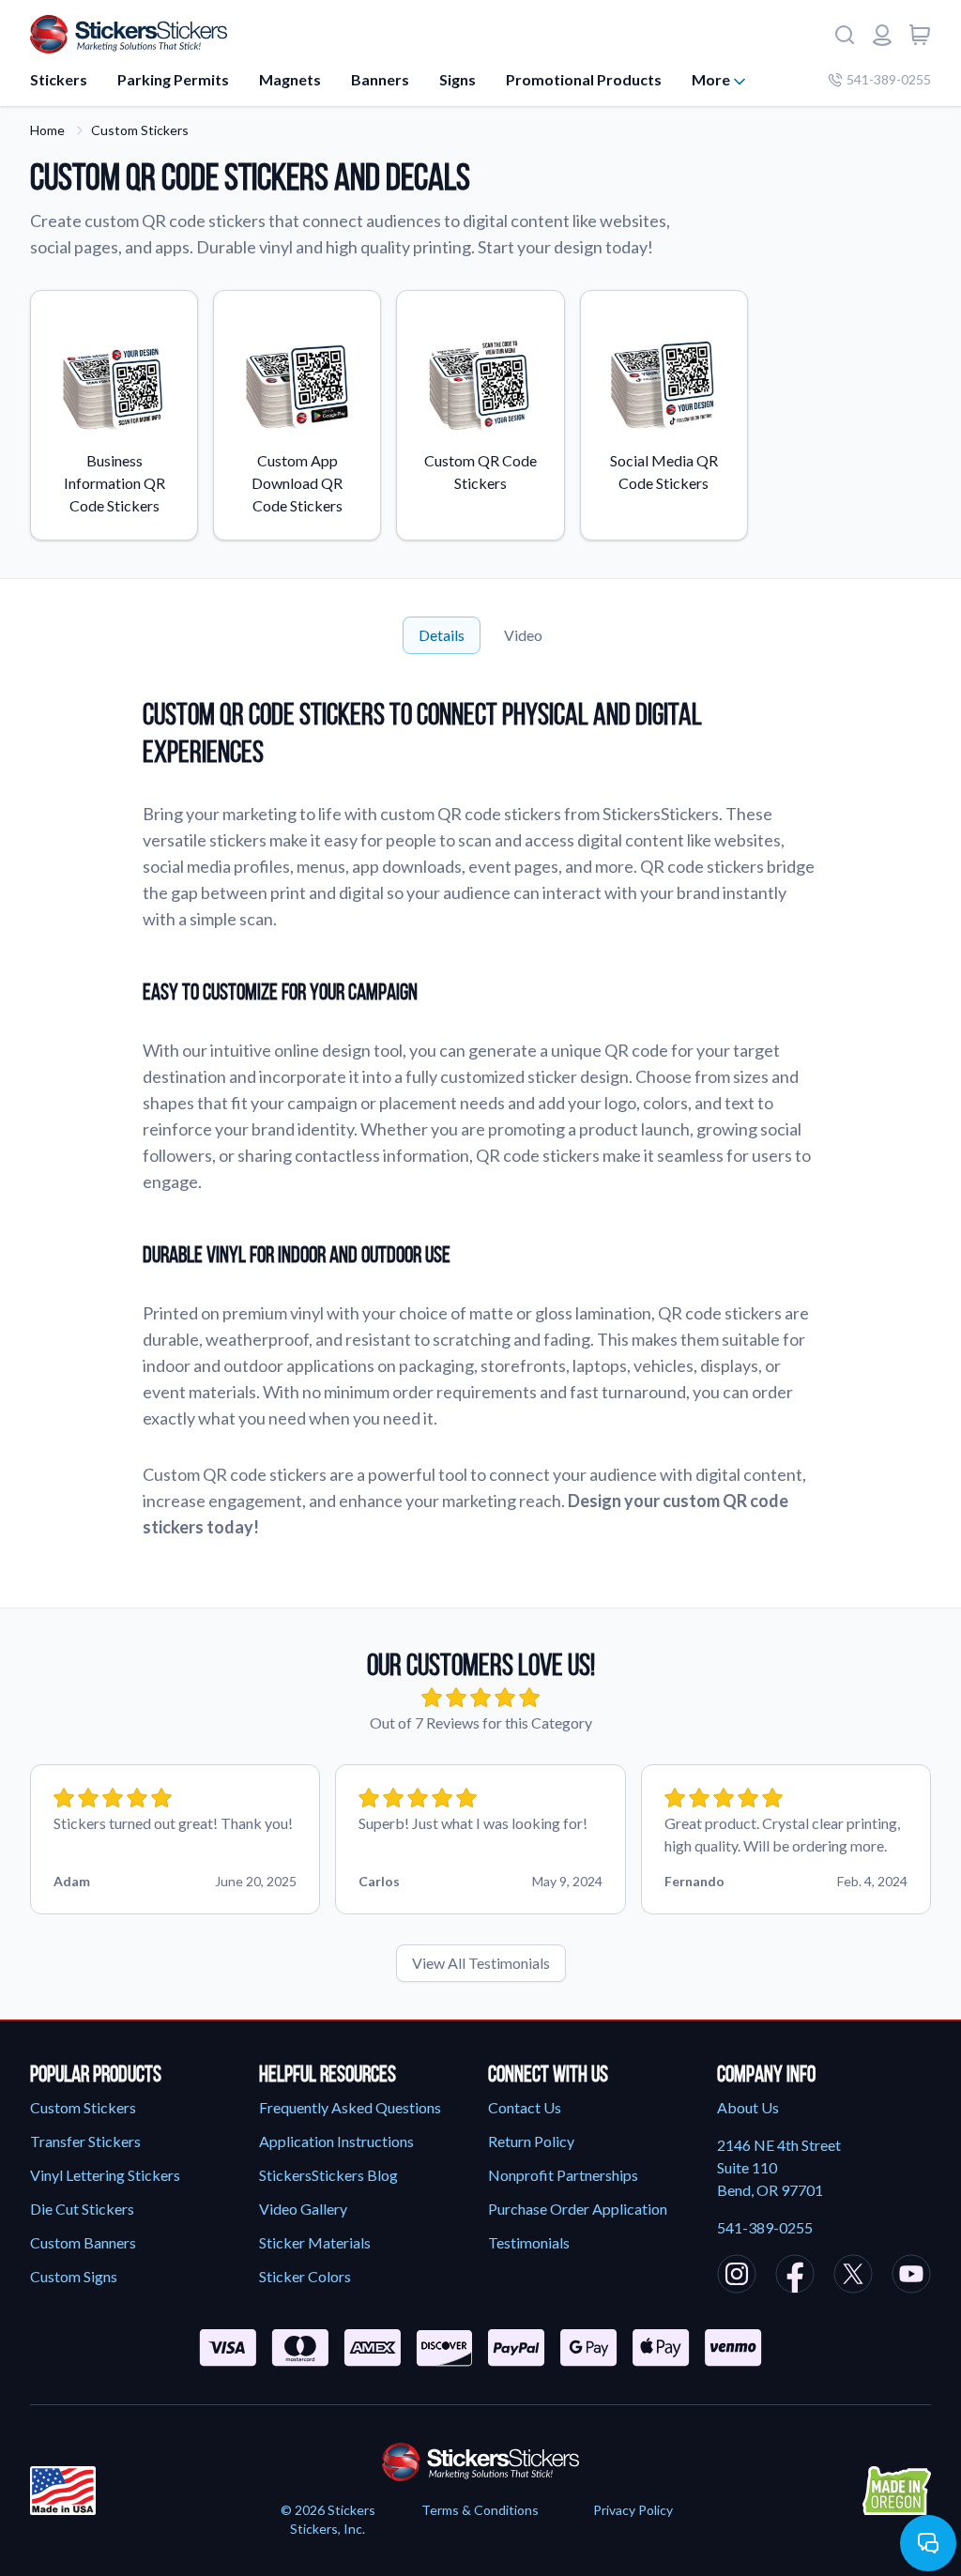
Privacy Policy (633, 2510)
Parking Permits (173, 79)
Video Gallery (303, 2209)
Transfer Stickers (85, 2141)
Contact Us (525, 2107)
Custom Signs (74, 2276)
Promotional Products (584, 79)
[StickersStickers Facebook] (795, 2277)
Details (442, 635)
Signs (458, 79)
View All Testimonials (481, 1963)
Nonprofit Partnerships (563, 2175)
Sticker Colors (305, 2276)
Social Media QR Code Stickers (664, 472)
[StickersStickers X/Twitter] (853, 2277)
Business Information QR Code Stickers (114, 483)
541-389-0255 (889, 79)
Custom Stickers (140, 130)
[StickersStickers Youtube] (911, 2277)
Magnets (290, 79)
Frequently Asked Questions (350, 2107)
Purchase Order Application (578, 2209)
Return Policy (531, 2141)
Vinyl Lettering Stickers (105, 2175)
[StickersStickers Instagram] (737, 2277)
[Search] (845, 35)
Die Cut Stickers (82, 2209)
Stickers (59, 79)
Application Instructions (336, 2141)
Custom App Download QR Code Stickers (297, 483)
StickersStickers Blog (328, 2175)
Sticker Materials (315, 2242)
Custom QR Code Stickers (480, 472)
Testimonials (529, 2242)
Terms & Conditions (480, 2510)
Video (523, 635)
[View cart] (920, 35)
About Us (748, 2107)
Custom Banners (83, 2242)
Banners (380, 79)
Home (47, 130)
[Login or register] (882, 35)
